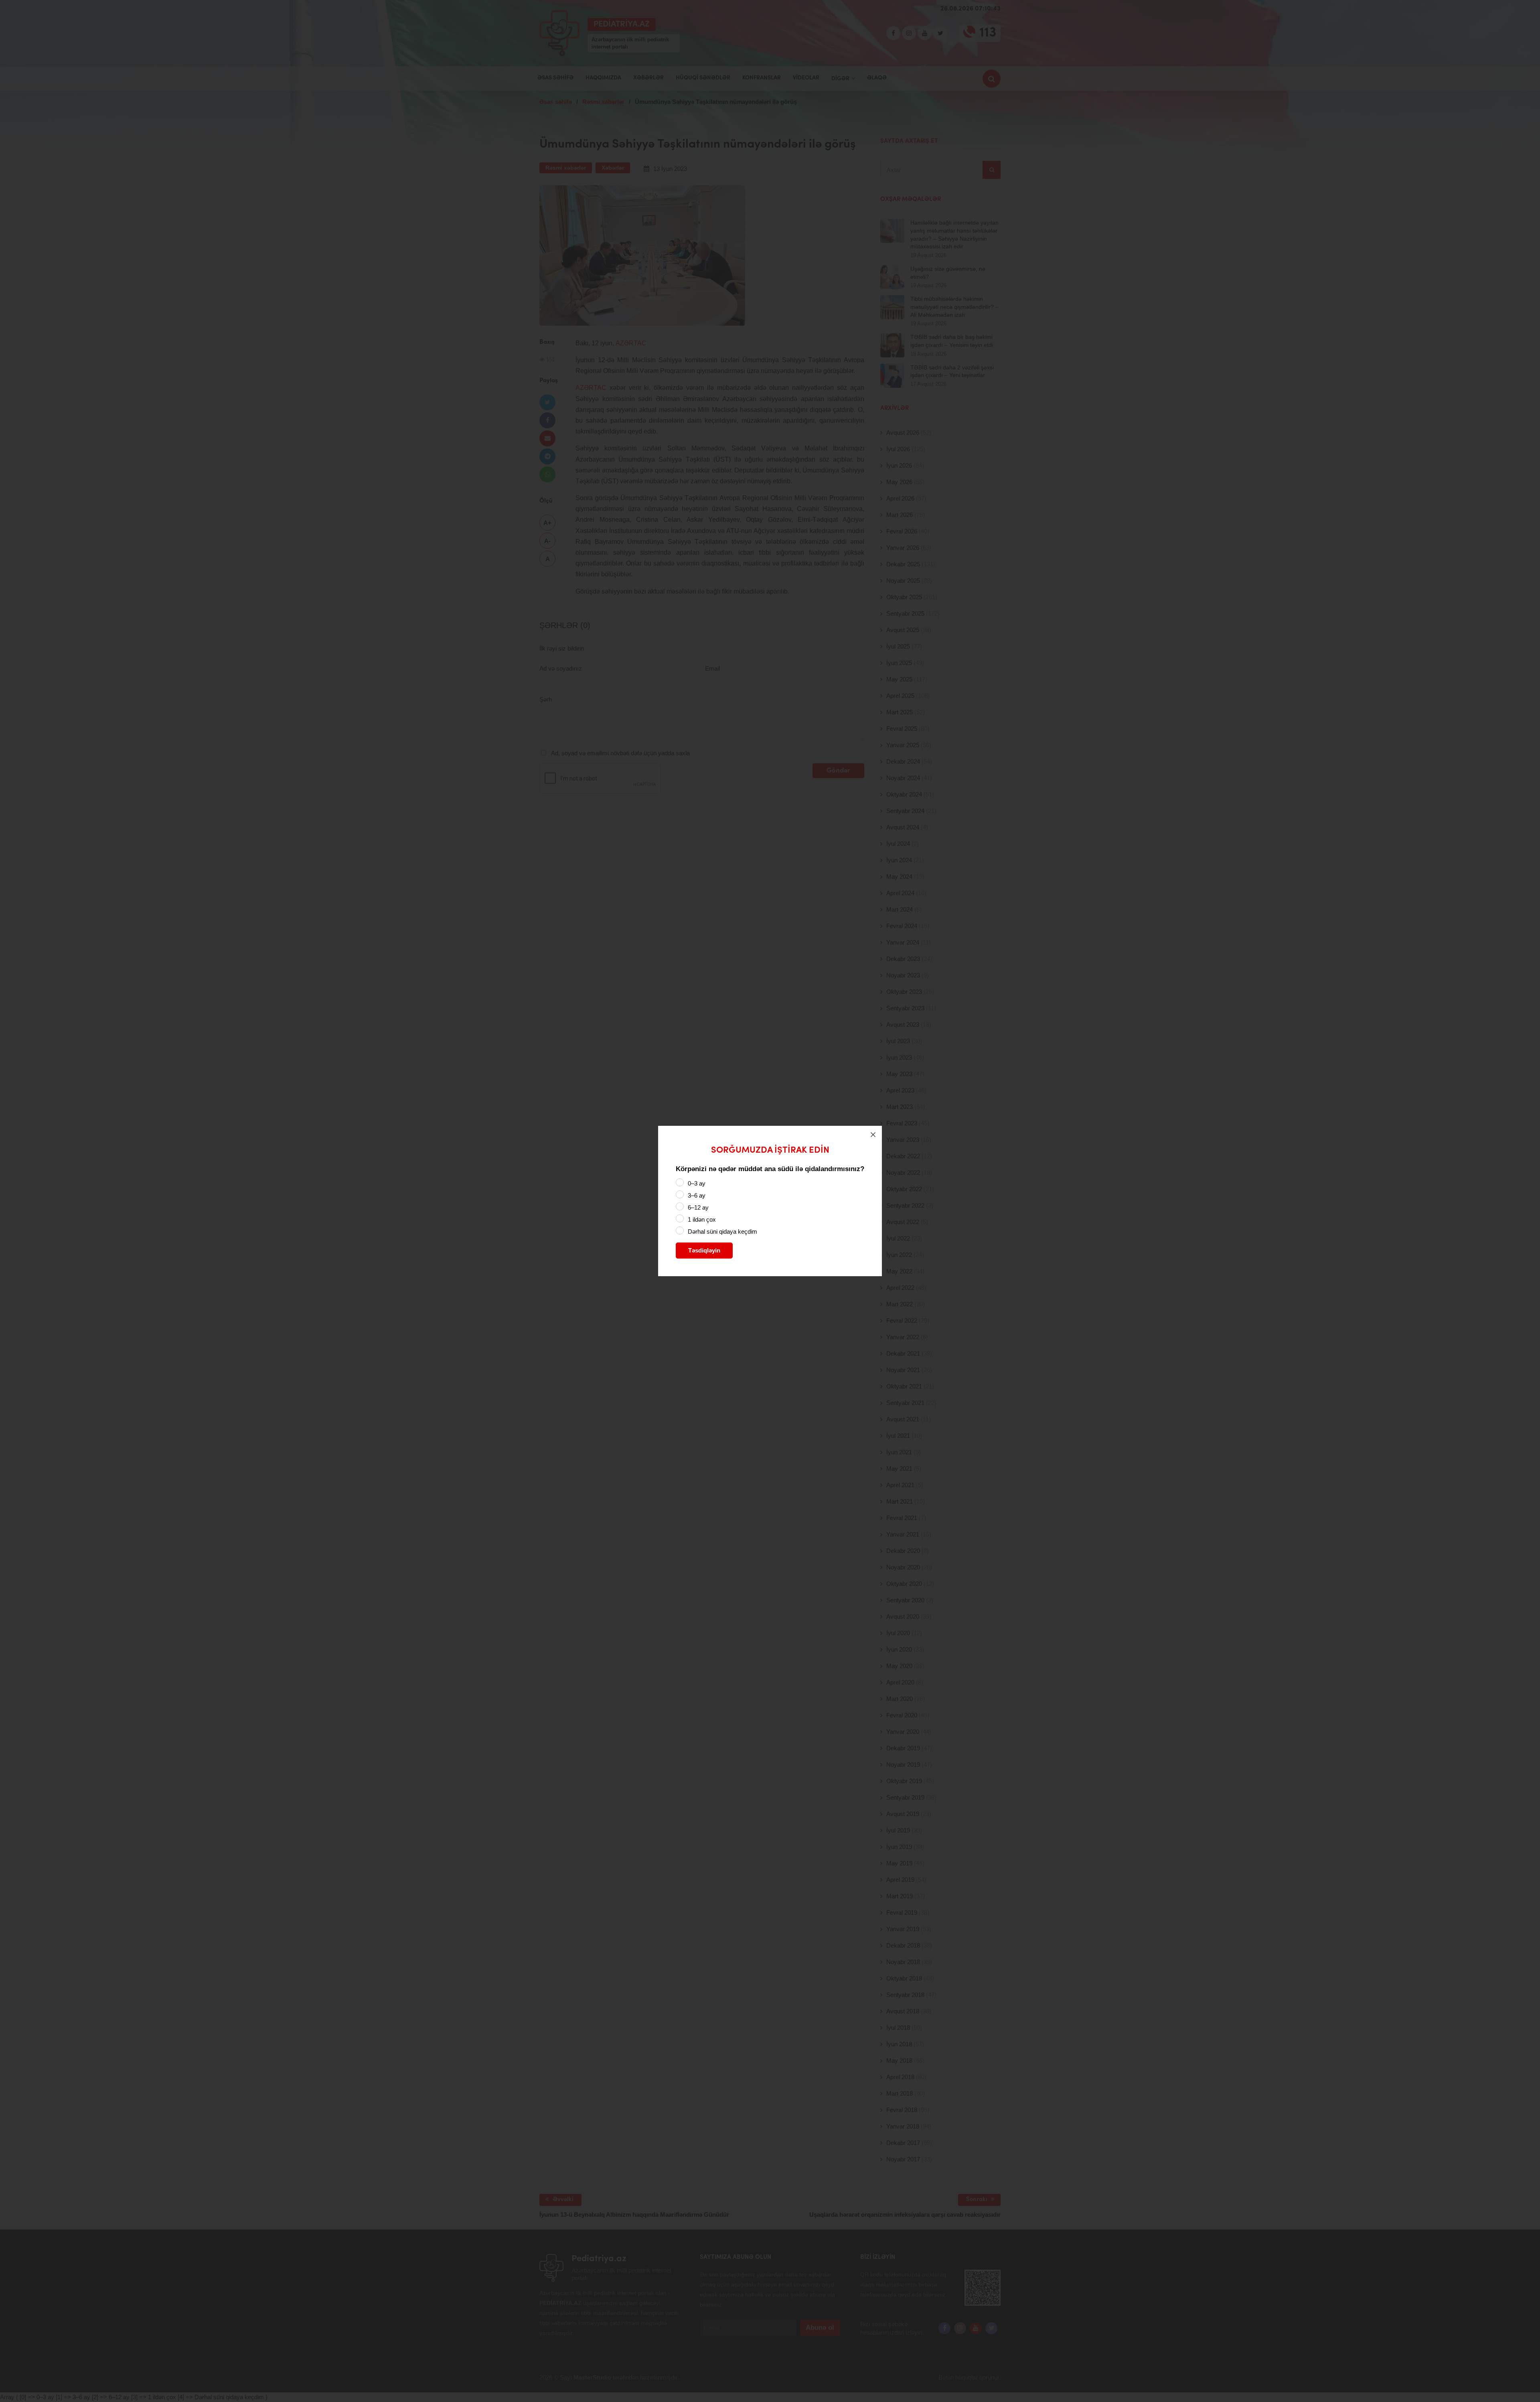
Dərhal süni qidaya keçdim (722, 1231)
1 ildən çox (702, 1219)
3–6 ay (697, 1195)
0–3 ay (697, 1183)
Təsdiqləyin (704, 1250)
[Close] (873, 1135)
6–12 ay (698, 1207)
